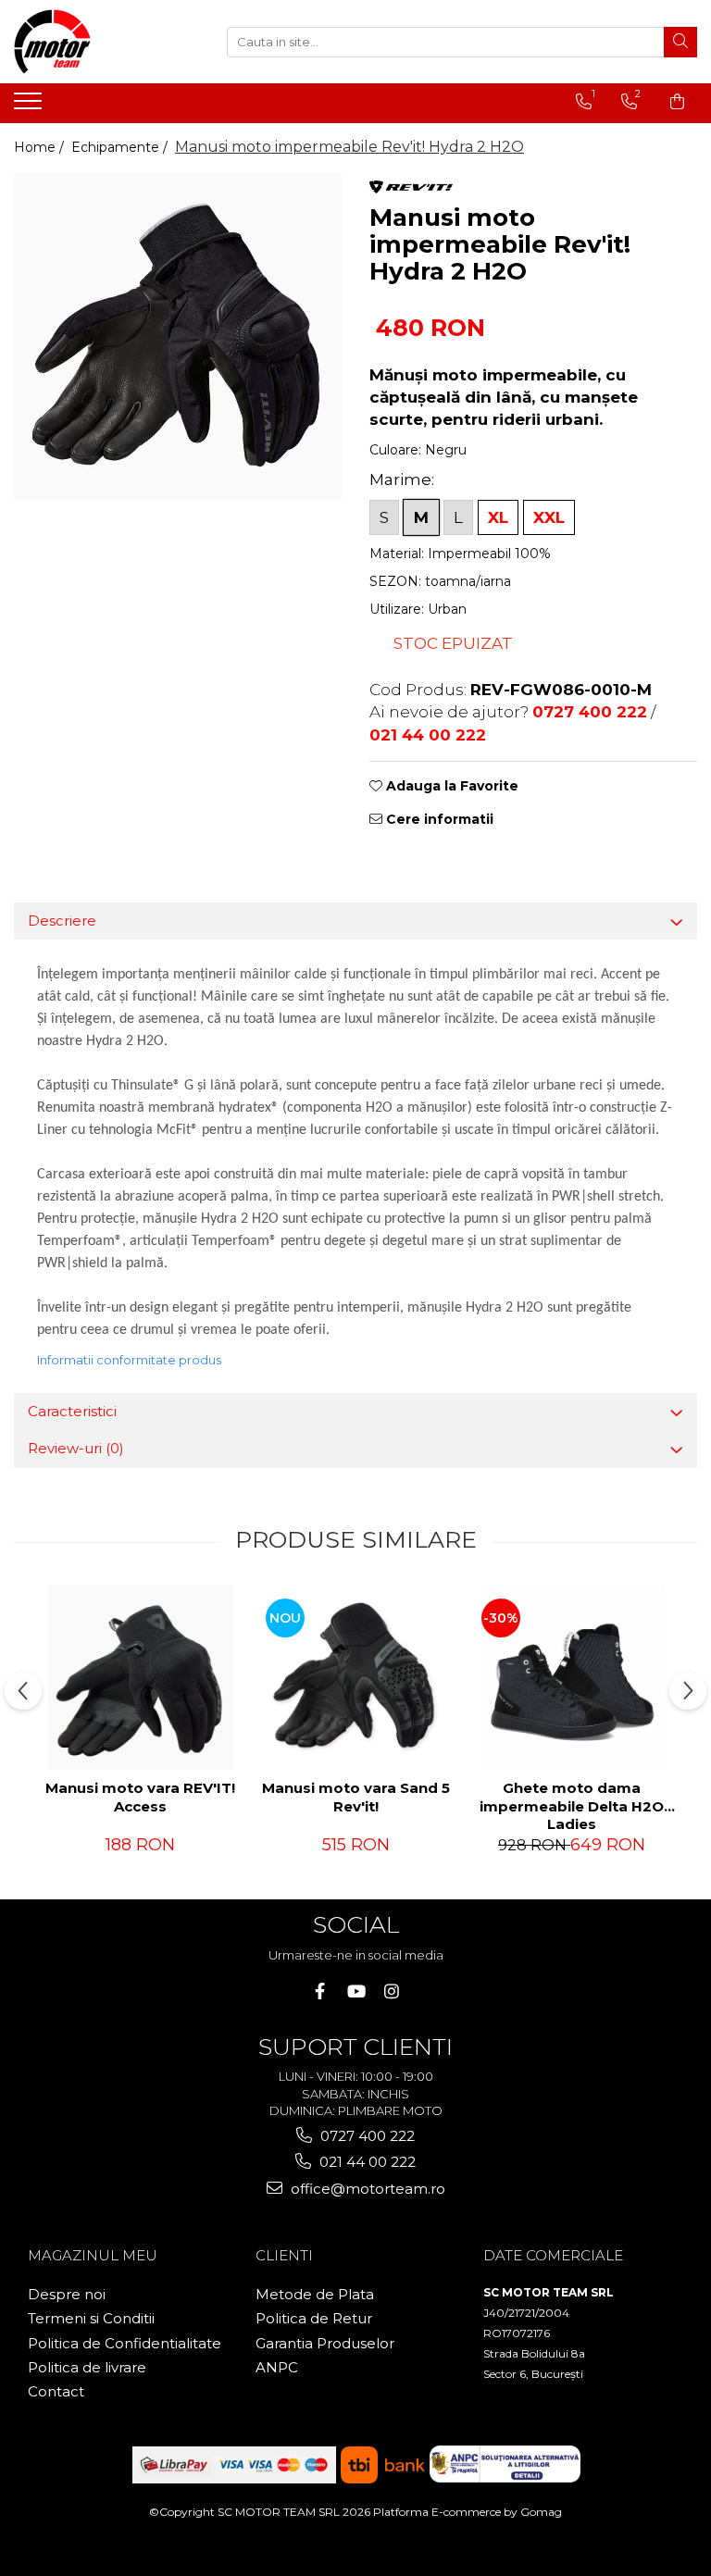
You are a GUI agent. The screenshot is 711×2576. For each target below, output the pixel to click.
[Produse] (30, 106)
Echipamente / (121, 147)
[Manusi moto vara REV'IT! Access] (140, 1677)
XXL (549, 517)
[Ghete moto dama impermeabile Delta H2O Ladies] (572, 1677)
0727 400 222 (366, 2136)
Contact (56, 2391)
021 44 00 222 (366, 2162)
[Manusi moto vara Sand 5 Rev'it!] (356, 1677)
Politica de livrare (87, 2367)
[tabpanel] (178, 336)
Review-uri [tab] (76, 1448)
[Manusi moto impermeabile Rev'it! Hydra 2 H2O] (178, 336)
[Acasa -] (106, 42)
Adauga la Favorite (450, 786)
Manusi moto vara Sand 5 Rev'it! (356, 1797)
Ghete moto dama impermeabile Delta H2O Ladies (572, 1804)
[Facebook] (320, 1991)
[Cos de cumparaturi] (677, 102)
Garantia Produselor (325, 2343)
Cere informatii (438, 819)
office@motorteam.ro (366, 2189)
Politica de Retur (314, 2318)
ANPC (277, 2367)
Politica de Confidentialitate (125, 2343)
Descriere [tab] (62, 921)
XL (498, 517)
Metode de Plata (315, 2294)
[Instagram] (392, 1991)
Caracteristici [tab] (72, 1411)
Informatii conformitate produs (129, 1360)
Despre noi (67, 2294)
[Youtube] (356, 1991)
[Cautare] (680, 42)
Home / (41, 147)
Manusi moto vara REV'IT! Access (140, 1797)
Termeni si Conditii (91, 2318)
